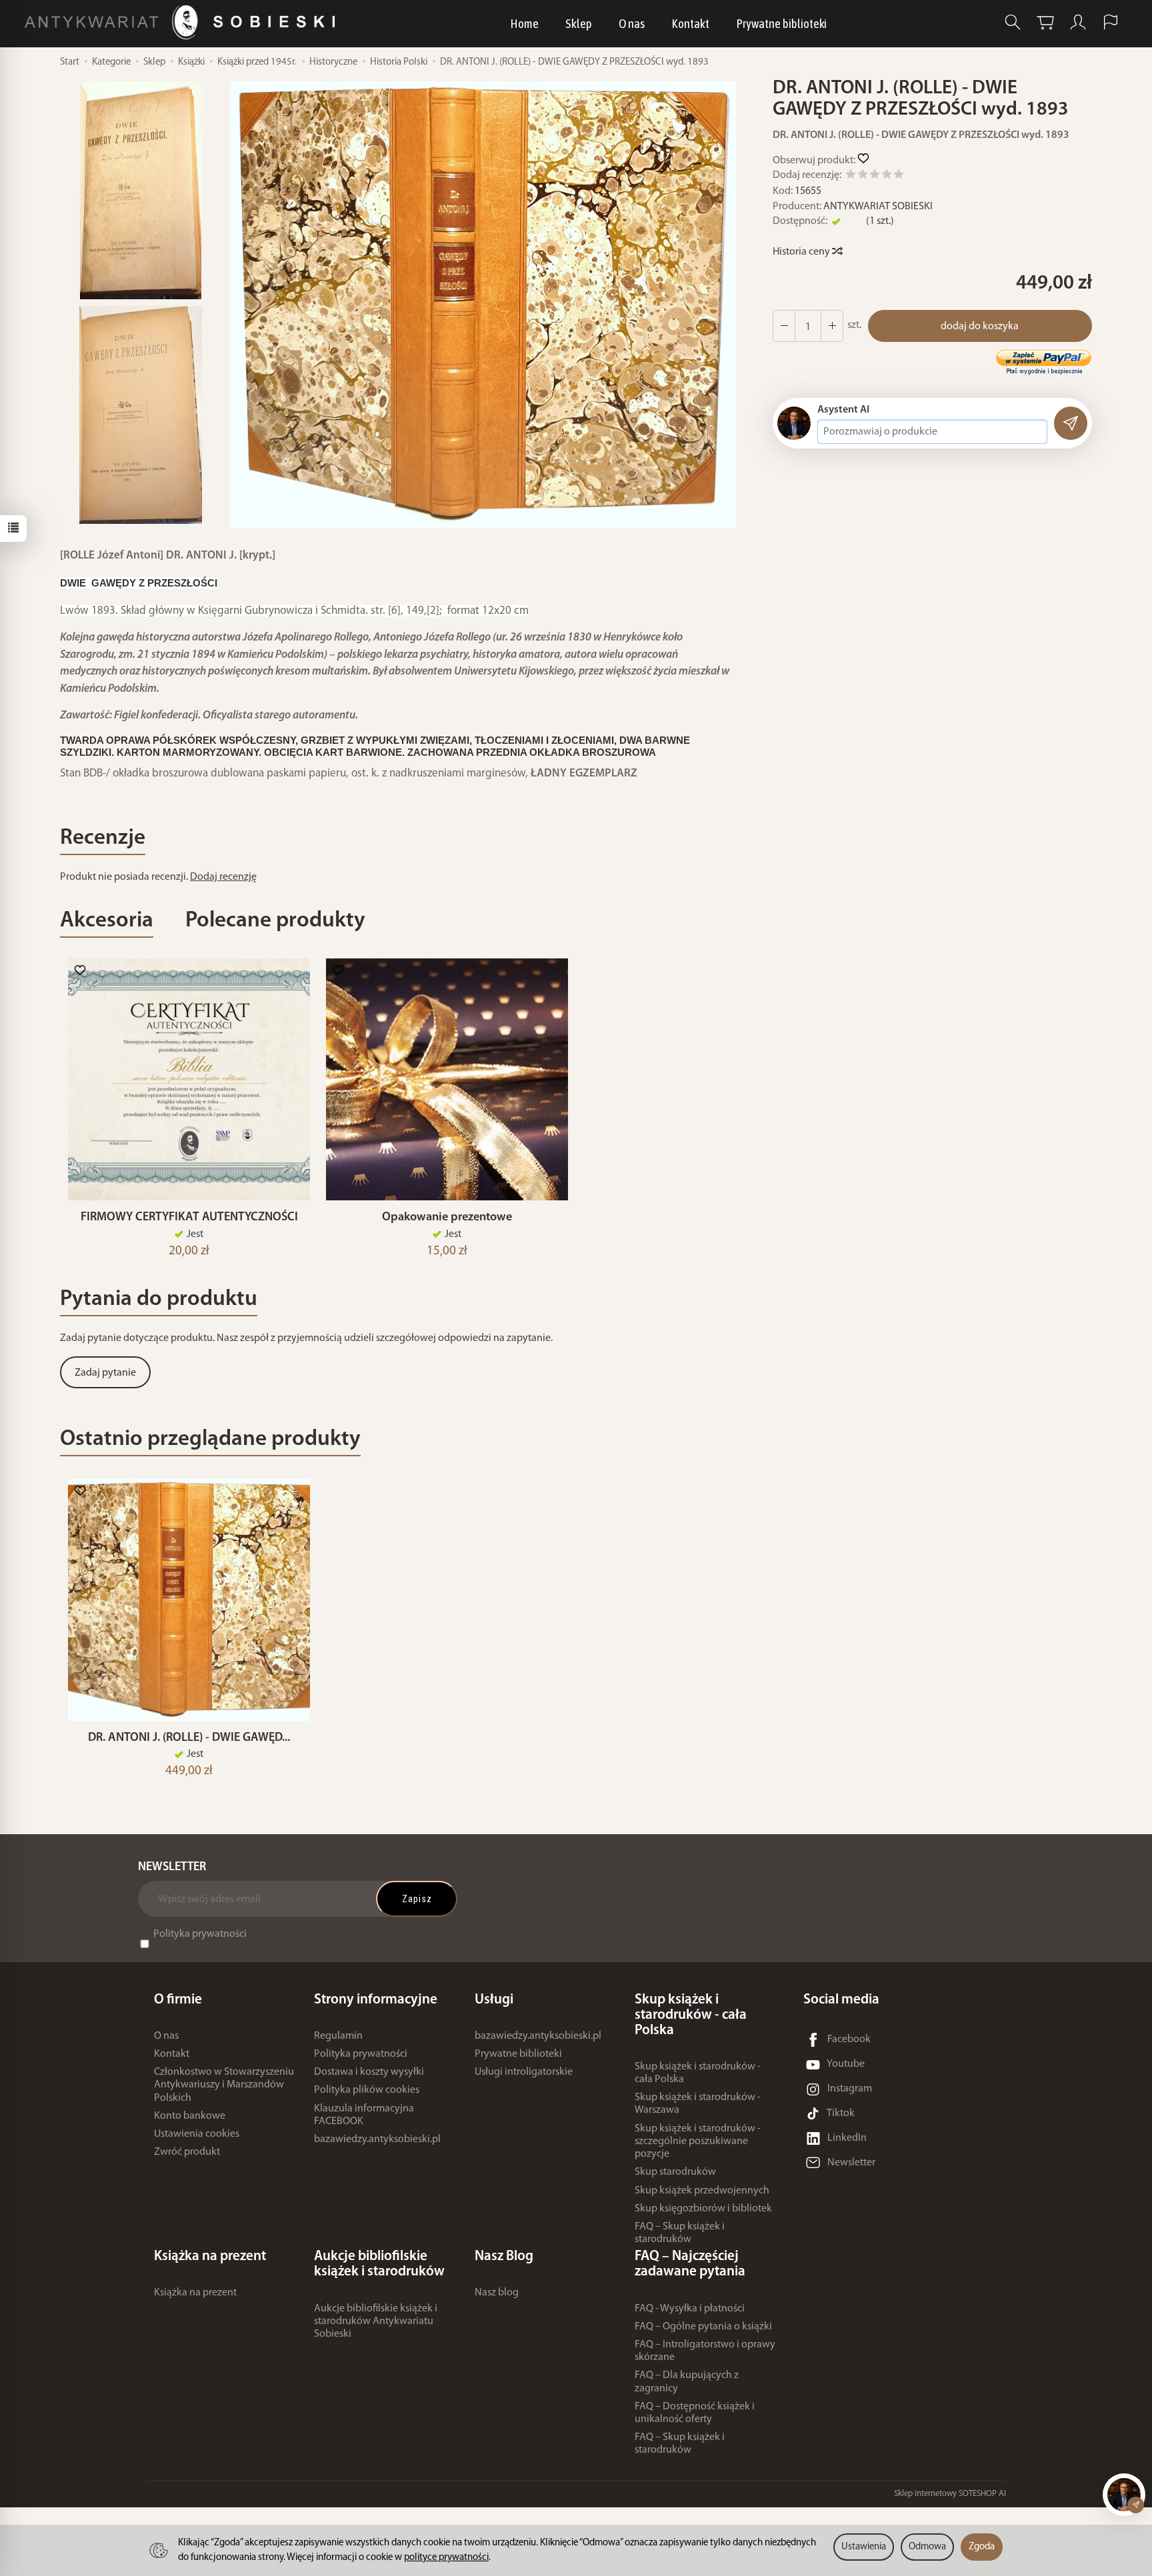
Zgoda (982, 2547)
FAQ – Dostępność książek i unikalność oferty (695, 2413)
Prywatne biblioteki (781, 23)
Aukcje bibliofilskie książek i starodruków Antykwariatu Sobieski (376, 2321)
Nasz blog (497, 2293)
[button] (483, 305)
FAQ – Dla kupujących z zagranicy (687, 2382)
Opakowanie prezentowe (447, 1217)
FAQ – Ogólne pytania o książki (703, 2327)
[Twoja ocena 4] (887, 176)
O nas (632, 23)
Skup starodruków (675, 2172)
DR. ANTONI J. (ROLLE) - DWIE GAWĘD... (189, 1738)
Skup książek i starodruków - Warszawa (698, 2104)
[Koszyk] (1045, 22)
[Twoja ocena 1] (851, 176)
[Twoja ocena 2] (863, 176)
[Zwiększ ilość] (784, 326)
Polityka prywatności (200, 1934)
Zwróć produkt (187, 2152)
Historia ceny (802, 252)
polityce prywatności (446, 2558)
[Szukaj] (1013, 22)
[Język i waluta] (1111, 22)
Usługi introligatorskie (524, 2072)
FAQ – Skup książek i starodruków (680, 2233)
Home (524, 23)
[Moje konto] (1078, 22)
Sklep (579, 23)
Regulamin (338, 2036)
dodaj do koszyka (980, 327)
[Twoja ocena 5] (899, 176)
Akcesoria (107, 921)
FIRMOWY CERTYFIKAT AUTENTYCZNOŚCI (189, 1217)
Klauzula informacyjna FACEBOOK (364, 2115)
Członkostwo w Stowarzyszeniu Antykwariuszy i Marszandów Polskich (224, 2085)
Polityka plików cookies (367, 2090)
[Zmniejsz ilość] (832, 326)
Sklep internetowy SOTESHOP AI (950, 2494)
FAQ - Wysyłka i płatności (690, 2309)
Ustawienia (864, 2547)
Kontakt (690, 23)
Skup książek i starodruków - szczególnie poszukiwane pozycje (698, 2141)
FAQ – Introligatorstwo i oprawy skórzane (705, 2351)
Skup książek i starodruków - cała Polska (698, 2073)
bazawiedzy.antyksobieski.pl (377, 2139)
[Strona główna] (183, 22)
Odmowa (927, 2547)
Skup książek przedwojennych (702, 2191)
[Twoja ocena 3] (875, 176)
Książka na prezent (195, 2293)
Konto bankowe (190, 2116)
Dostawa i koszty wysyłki (369, 2072)
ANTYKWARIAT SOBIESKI (878, 207)
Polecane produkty (275, 921)
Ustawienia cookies (197, 2134)
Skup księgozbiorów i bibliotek (703, 2209)
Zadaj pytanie (105, 1373)
